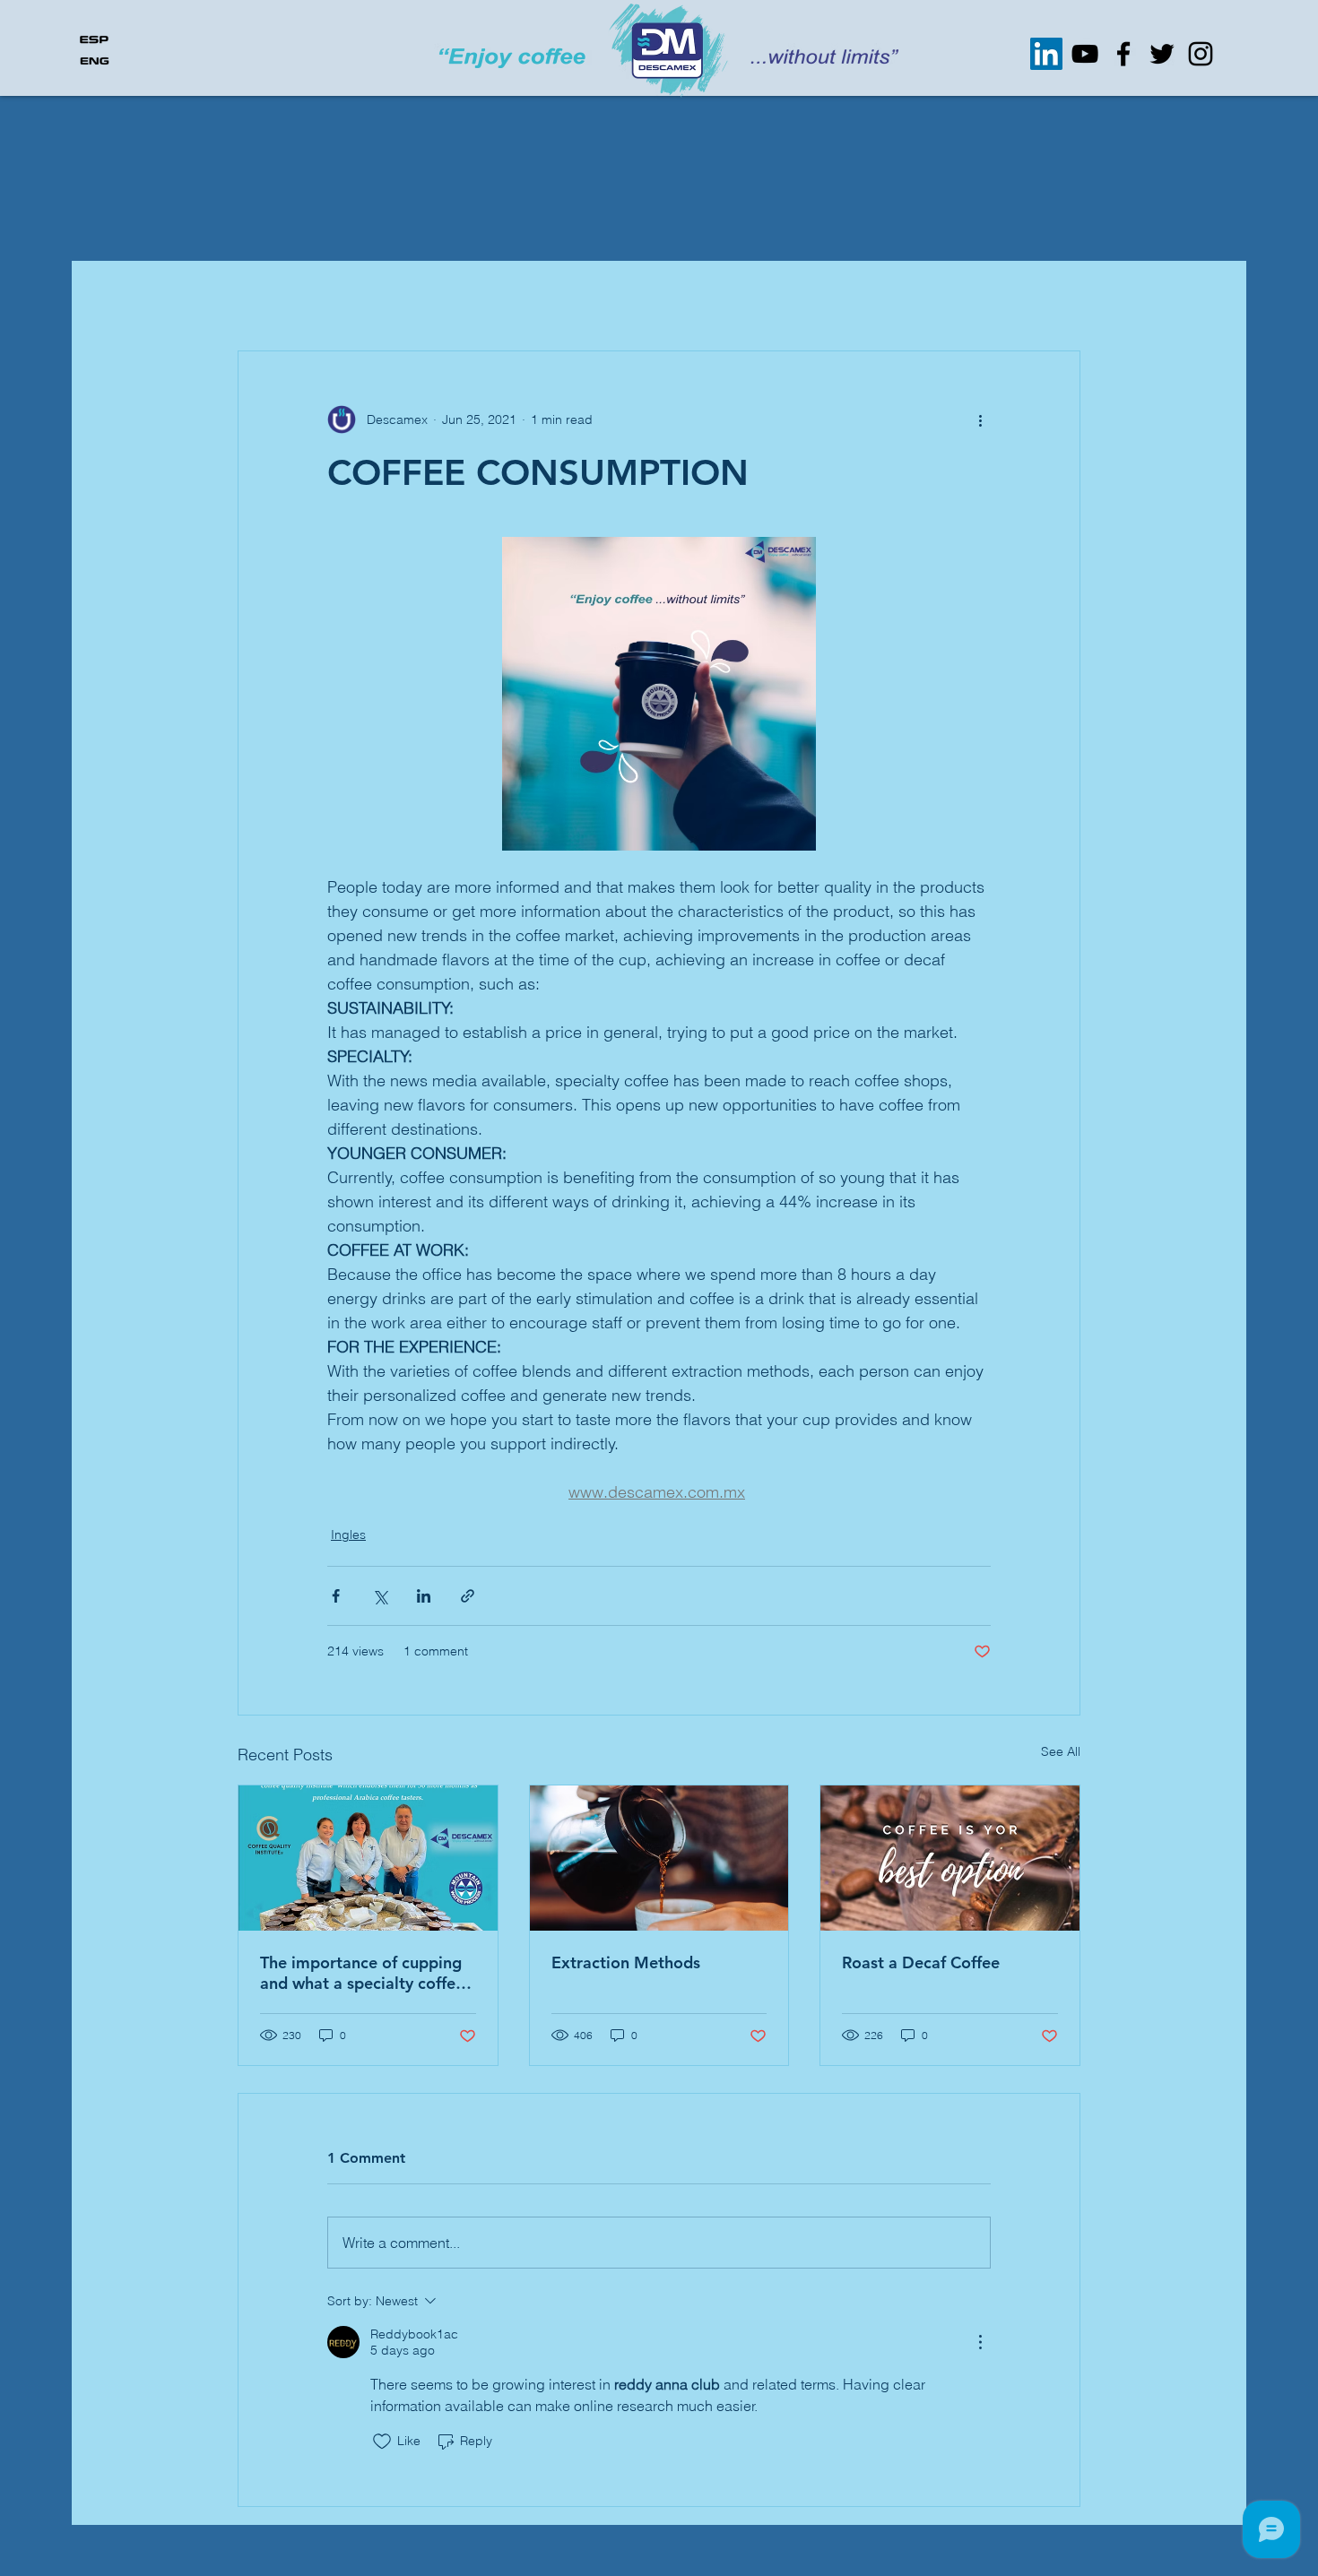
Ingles (348, 1534)
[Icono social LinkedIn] (1046, 54)
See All (1061, 1751)
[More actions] (980, 419)
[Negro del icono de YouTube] (1085, 54)
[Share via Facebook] (336, 1596)
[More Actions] (980, 2342)
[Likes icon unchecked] (382, 2442)
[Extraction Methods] (659, 1858)
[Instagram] (1201, 54)
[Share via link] (468, 1596)
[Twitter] (1162, 54)
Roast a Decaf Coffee (921, 1962)
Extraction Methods (626, 1962)
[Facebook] (1123, 54)
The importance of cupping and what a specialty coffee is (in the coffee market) (362, 1973)
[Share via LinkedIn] (424, 1596)
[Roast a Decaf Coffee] (950, 1858)
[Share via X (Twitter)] (380, 1596)
